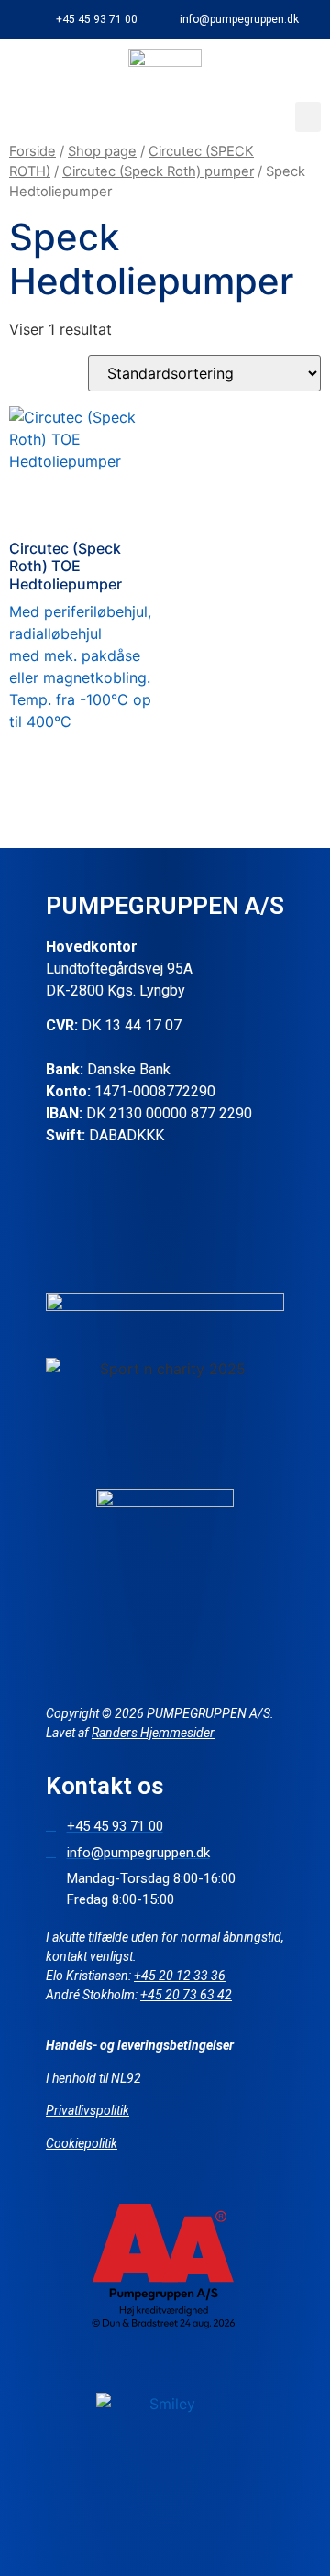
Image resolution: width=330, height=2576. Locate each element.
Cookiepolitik (82, 2143)
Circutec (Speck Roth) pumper (158, 171)
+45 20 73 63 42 (186, 1995)
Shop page (102, 151)
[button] (308, 117)
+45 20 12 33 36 (180, 1976)
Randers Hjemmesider (153, 1733)
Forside (33, 151)
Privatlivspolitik (88, 2110)
